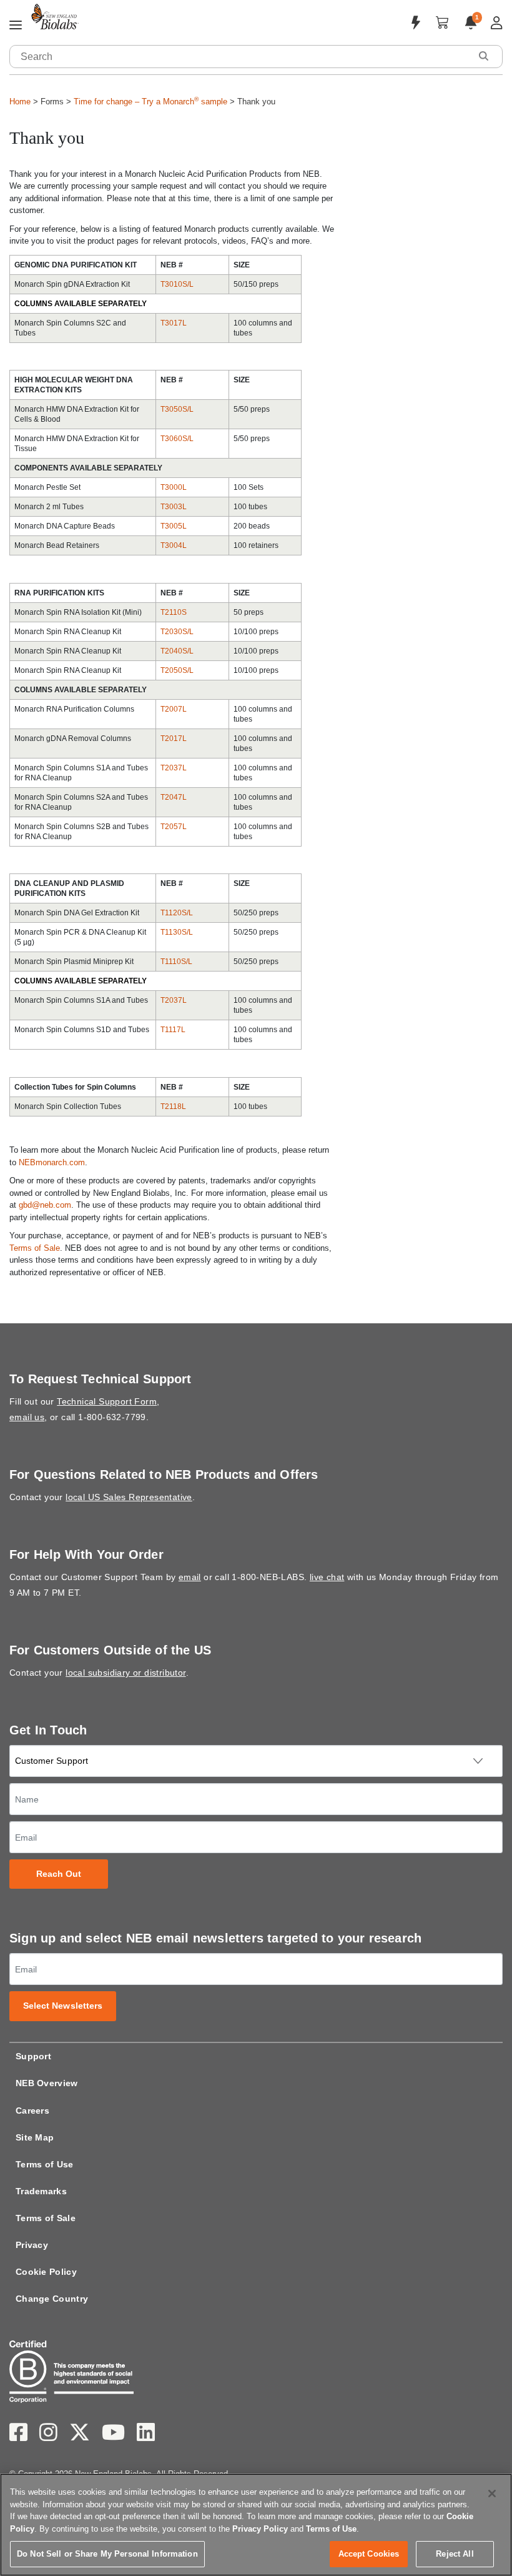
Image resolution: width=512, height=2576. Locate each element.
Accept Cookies (369, 2554)
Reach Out (59, 1874)
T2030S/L (177, 632)
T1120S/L (177, 913)
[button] (483, 56)
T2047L (174, 797)
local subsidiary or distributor (126, 1673)
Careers (32, 2111)
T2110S (175, 612)
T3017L (174, 323)
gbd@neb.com (45, 1205)
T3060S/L (178, 439)
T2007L (174, 709)
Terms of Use (45, 2164)
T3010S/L (177, 284)
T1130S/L (177, 932)
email (190, 1577)
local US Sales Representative (129, 1497)
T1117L (173, 1030)
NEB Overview (47, 2083)
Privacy (32, 2245)
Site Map (35, 2137)
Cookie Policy (46, 2272)
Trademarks (41, 2191)
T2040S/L (177, 651)
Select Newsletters (63, 2006)
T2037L (174, 768)
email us (27, 1417)
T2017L (174, 738)
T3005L (174, 526)
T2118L (173, 1106)
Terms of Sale (35, 1248)
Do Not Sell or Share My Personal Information (107, 2554)
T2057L (174, 827)
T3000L (174, 487)
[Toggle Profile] (497, 23)
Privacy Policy (260, 2529)
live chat (327, 1577)
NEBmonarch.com (52, 1162)
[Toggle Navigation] (16, 26)
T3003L (174, 507)
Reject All (455, 2554)
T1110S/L (177, 962)
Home (20, 102)
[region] (256, 2525)
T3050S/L (178, 409)
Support (33, 2056)
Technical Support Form (107, 1401)
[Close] (492, 2494)
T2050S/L (177, 670)
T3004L (174, 545)
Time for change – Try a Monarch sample (150, 102)
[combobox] (240, 57)
